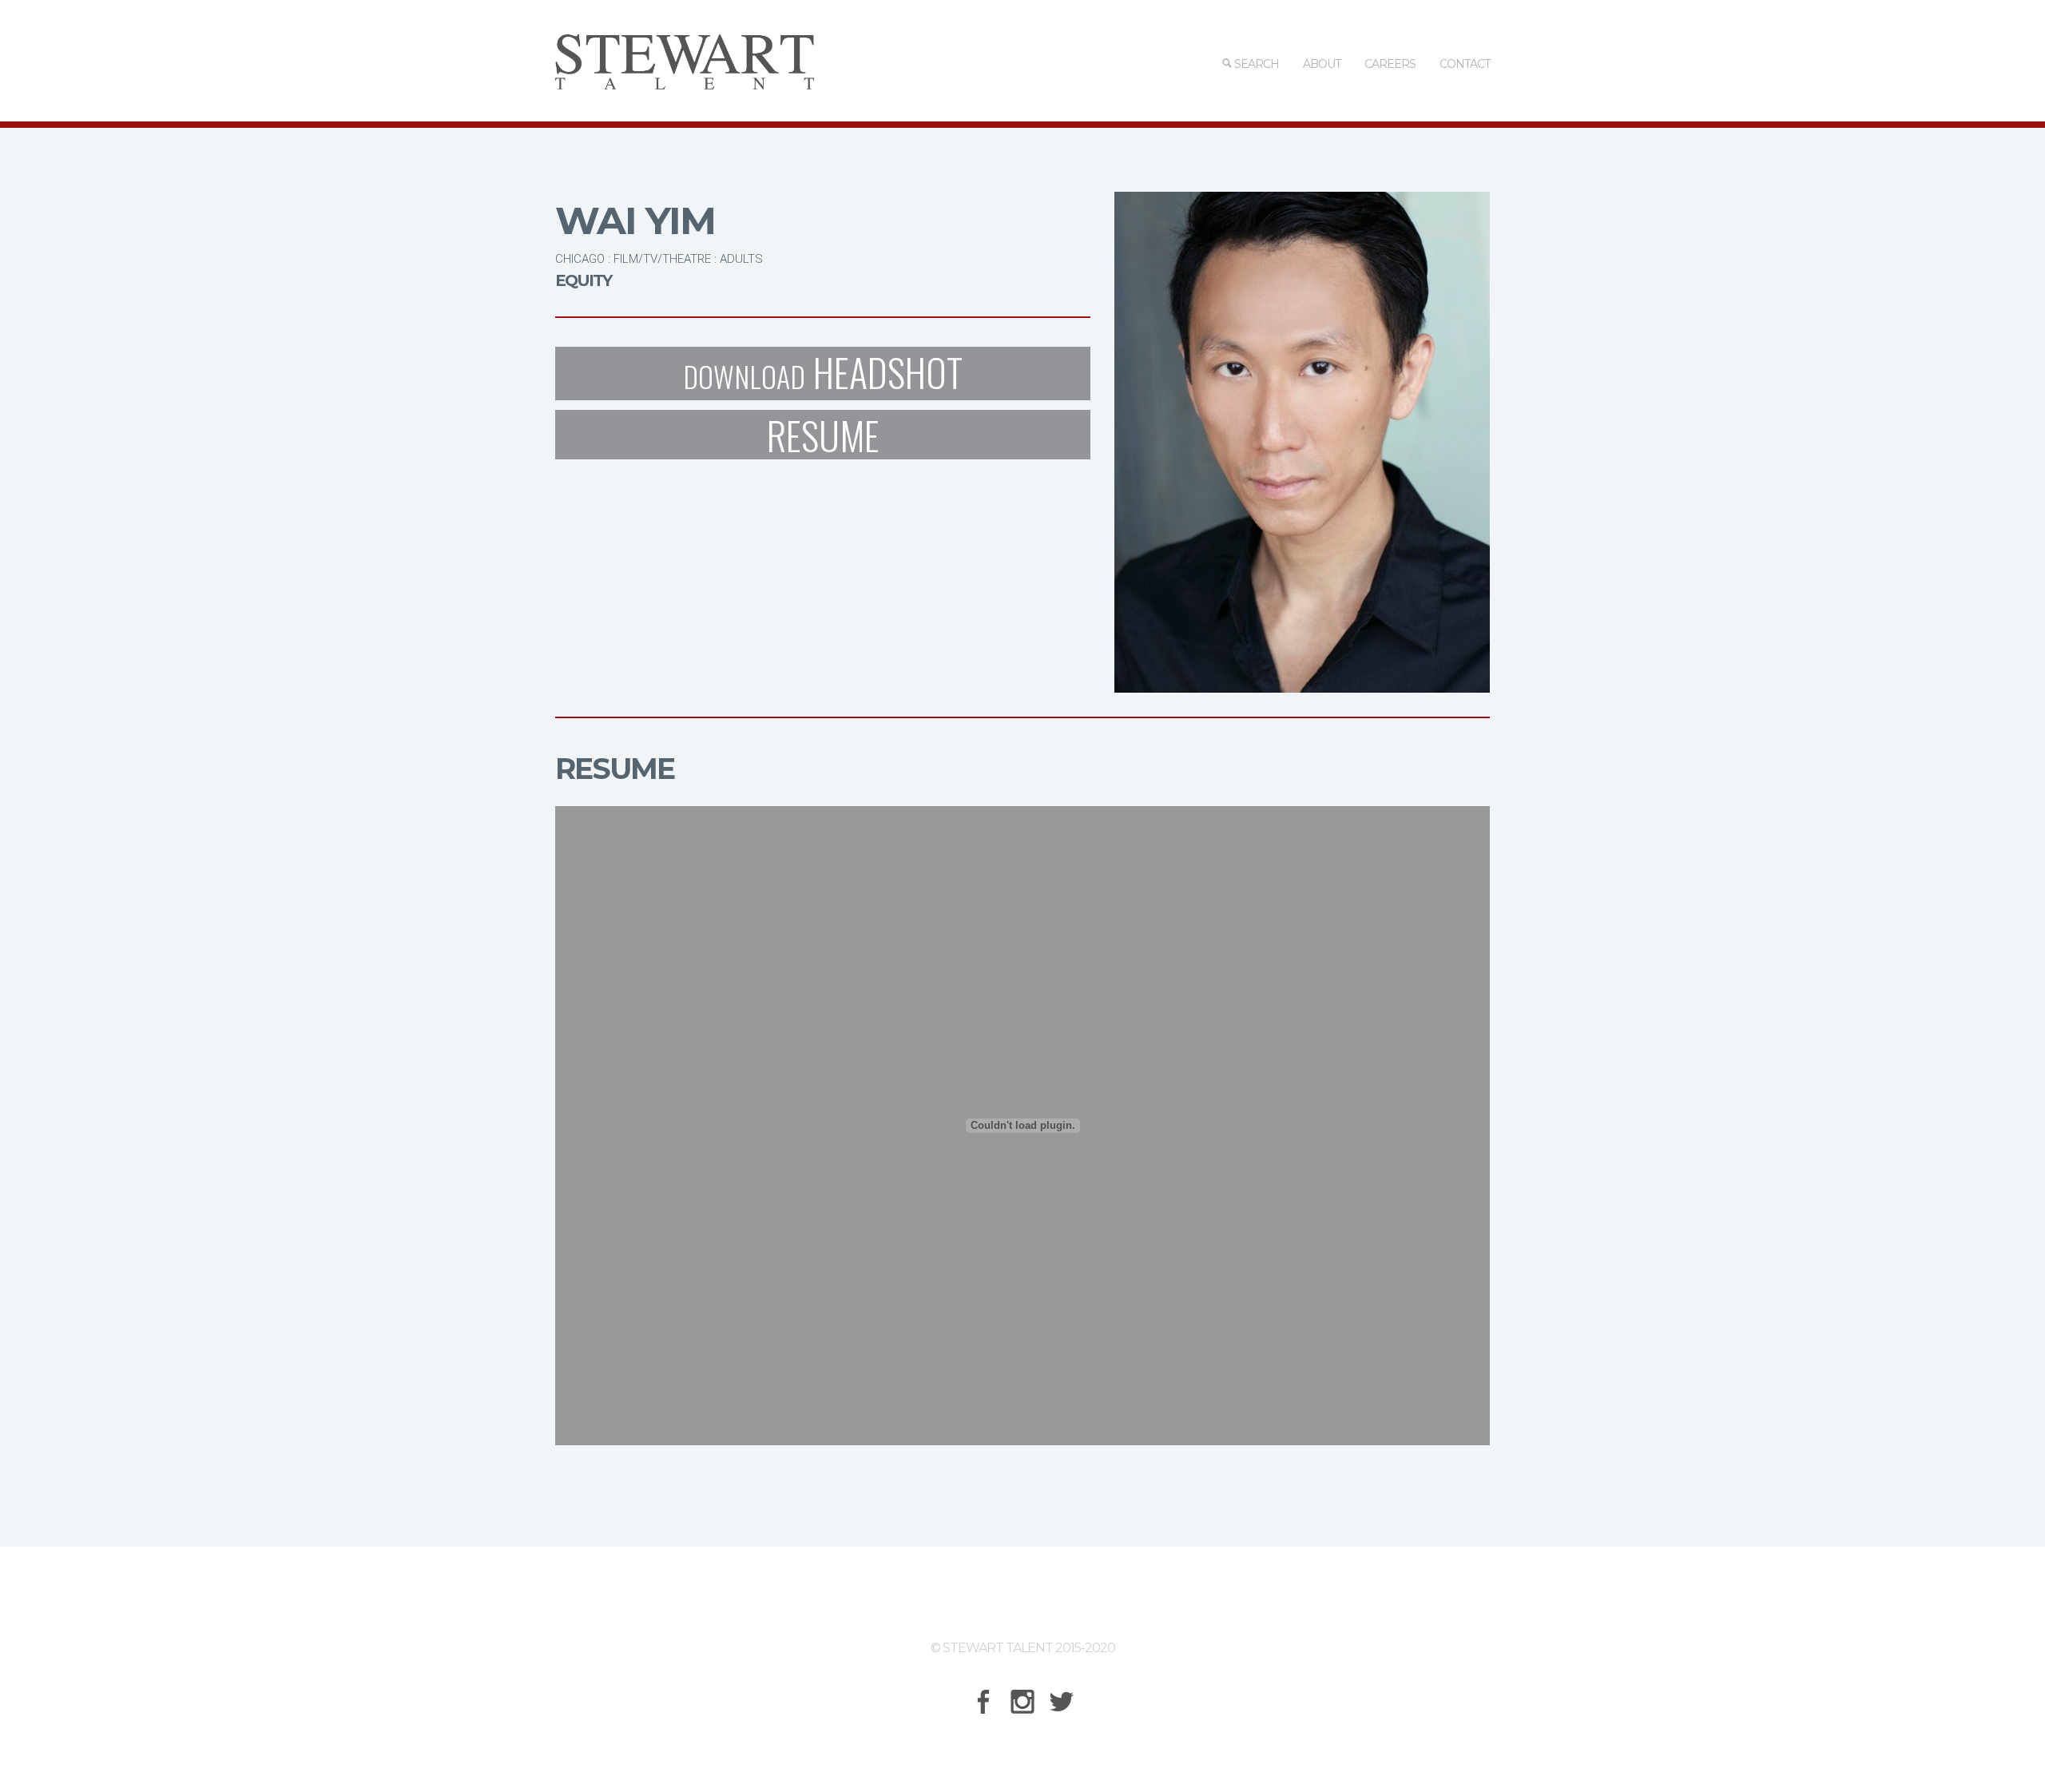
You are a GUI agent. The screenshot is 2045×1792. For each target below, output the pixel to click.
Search (1255, 64)
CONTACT (1465, 64)
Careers (1390, 64)
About (1322, 64)
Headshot (823, 373)
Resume (823, 435)
